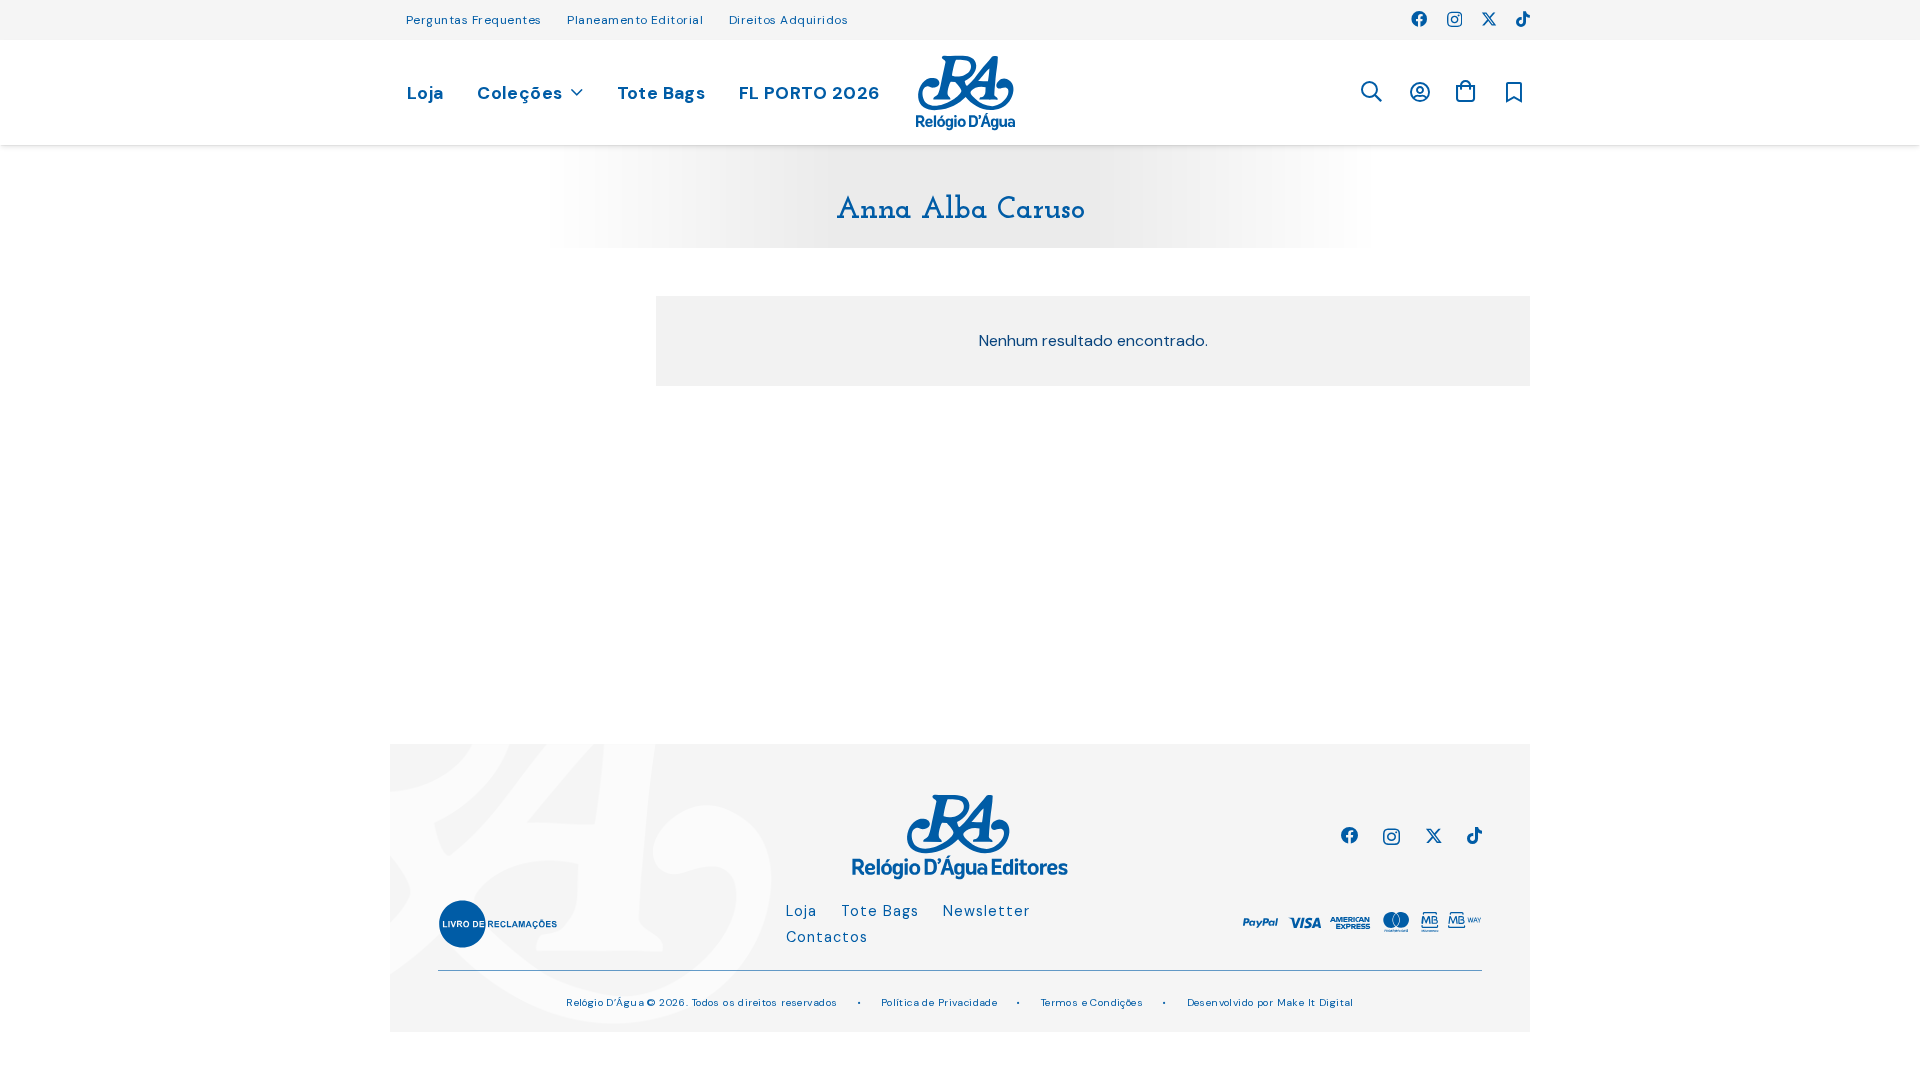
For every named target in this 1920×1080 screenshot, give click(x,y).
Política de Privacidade (939, 1002)
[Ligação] (965, 93)
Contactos (827, 937)
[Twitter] (1489, 19)
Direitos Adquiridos (788, 20)
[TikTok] (1523, 19)
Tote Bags (880, 911)
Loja (801, 911)
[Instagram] (1454, 20)
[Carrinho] (1465, 91)
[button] (1371, 92)
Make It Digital (1315, 1002)
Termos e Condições (1092, 1002)
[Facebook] (1419, 19)
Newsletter (986, 911)
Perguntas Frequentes (474, 20)
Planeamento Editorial (635, 20)
